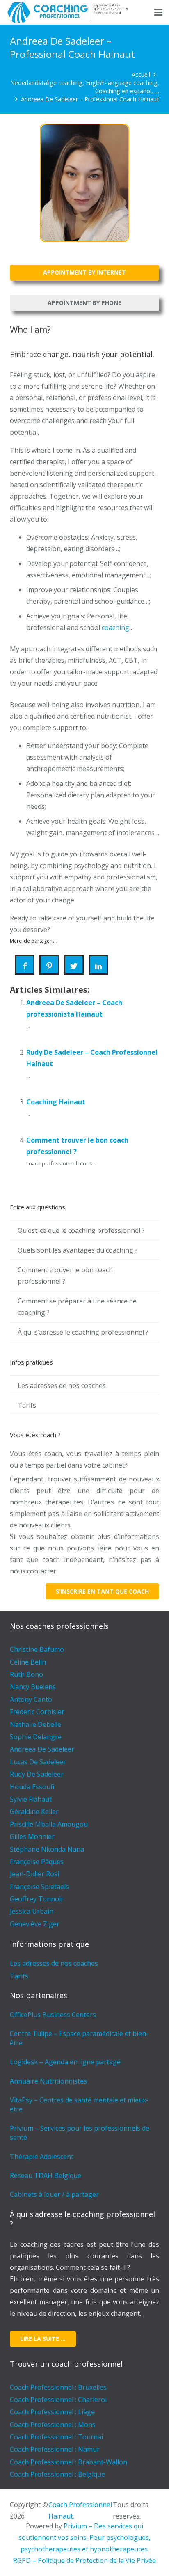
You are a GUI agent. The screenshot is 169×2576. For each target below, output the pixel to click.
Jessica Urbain (32, 1911)
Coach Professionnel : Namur (55, 2449)
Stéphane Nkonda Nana (47, 1849)
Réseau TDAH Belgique (46, 2175)
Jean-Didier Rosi (34, 1874)
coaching (115, 627)
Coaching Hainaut (56, 1102)
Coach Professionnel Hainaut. (80, 2510)
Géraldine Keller (34, 1811)
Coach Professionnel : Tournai (56, 2437)
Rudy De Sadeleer (37, 1774)
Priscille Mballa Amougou (49, 1824)
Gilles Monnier (32, 1836)
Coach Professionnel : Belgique (57, 2474)
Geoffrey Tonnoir (37, 1899)
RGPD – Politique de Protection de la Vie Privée (84, 2560)
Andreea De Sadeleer (42, 1749)
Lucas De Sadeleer (38, 1762)
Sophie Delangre (36, 1737)
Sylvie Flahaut (31, 1799)
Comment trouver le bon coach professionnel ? (65, 1275)
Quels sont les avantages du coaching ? (78, 1250)
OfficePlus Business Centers (53, 2015)
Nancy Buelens (33, 1687)
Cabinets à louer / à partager (54, 2194)
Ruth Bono (26, 1674)
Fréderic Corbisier (37, 1712)
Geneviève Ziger (35, 1924)
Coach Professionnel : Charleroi (58, 2400)
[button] (158, 12)
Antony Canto (31, 1699)
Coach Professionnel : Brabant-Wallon (69, 2462)
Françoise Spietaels (39, 1887)
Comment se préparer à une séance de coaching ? (77, 1307)
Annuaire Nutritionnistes (48, 2081)
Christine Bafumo (37, 1649)
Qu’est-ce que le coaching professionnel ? (81, 1230)
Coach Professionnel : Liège (52, 2412)
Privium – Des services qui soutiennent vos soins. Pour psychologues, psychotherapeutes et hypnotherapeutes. (84, 2537)
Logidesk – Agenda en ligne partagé (65, 2062)
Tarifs (27, 1405)
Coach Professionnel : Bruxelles (58, 2387)
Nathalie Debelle (35, 1724)
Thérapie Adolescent (42, 2157)
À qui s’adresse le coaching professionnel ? (83, 1332)
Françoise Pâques (37, 1862)
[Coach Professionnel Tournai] (70, 12)
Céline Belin (28, 1662)
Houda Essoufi (32, 1787)
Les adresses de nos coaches (62, 1385)
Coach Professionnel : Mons (53, 2425)
